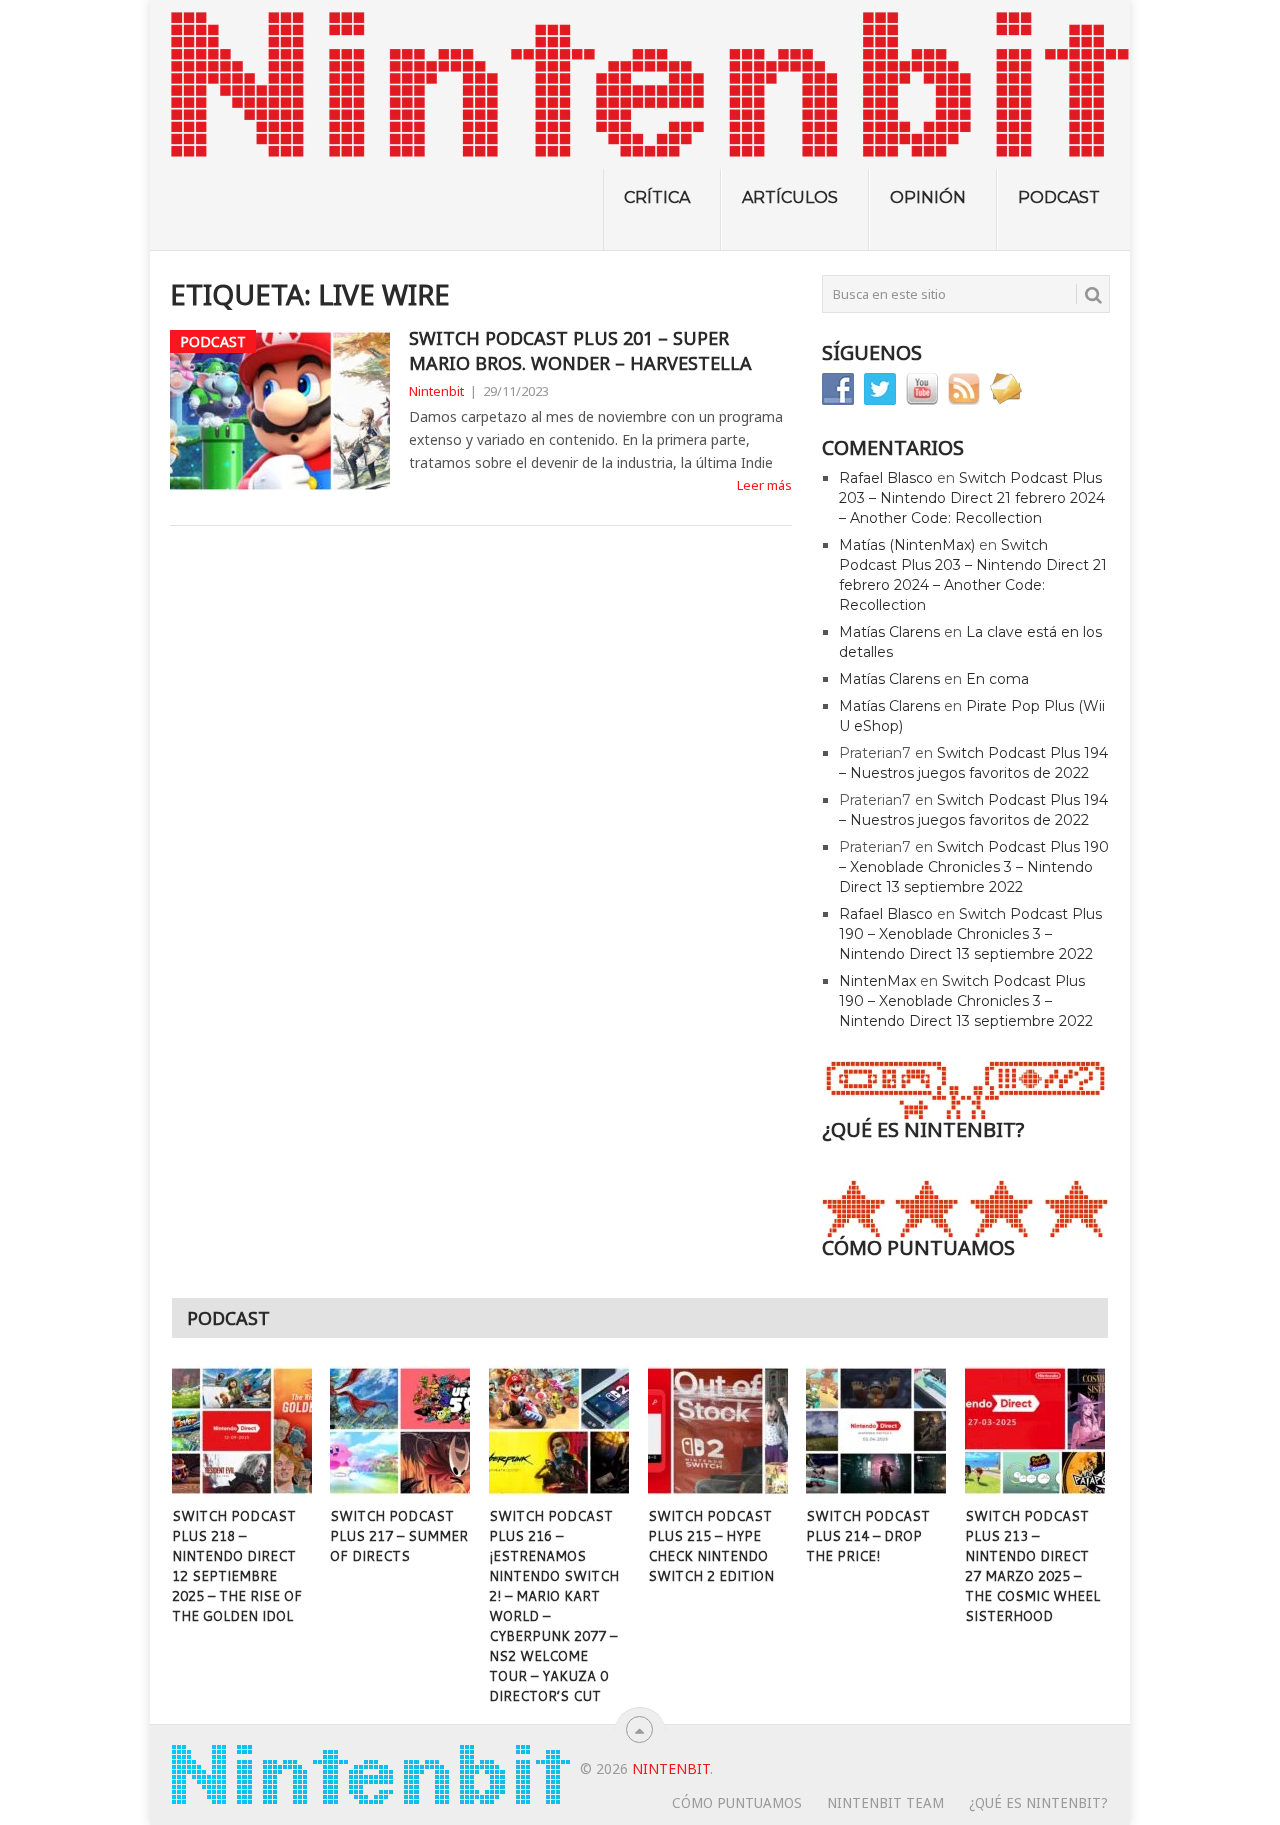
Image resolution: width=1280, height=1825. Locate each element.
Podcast (1059, 197)
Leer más (764, 485)
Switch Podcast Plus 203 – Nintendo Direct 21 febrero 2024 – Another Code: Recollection (972, 498)
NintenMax (877, 981)
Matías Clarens (889, 632)
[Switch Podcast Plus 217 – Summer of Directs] (400, 1431)
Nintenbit (436, 391)
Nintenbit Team (885, 1803)
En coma (997, 679)
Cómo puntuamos (737, 1803)
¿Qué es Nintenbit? (1038, 1803)
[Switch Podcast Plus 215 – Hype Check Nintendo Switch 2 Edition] (718, 1431)
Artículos (790, 197)
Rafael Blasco (886, 478)
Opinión (928, 197)
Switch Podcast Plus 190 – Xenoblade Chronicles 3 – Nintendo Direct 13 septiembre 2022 (974, 867)
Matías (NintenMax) (907, 545)
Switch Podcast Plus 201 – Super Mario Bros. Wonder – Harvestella (580, 350)
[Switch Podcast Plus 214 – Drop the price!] (876, 1431)
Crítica (657, 197)
